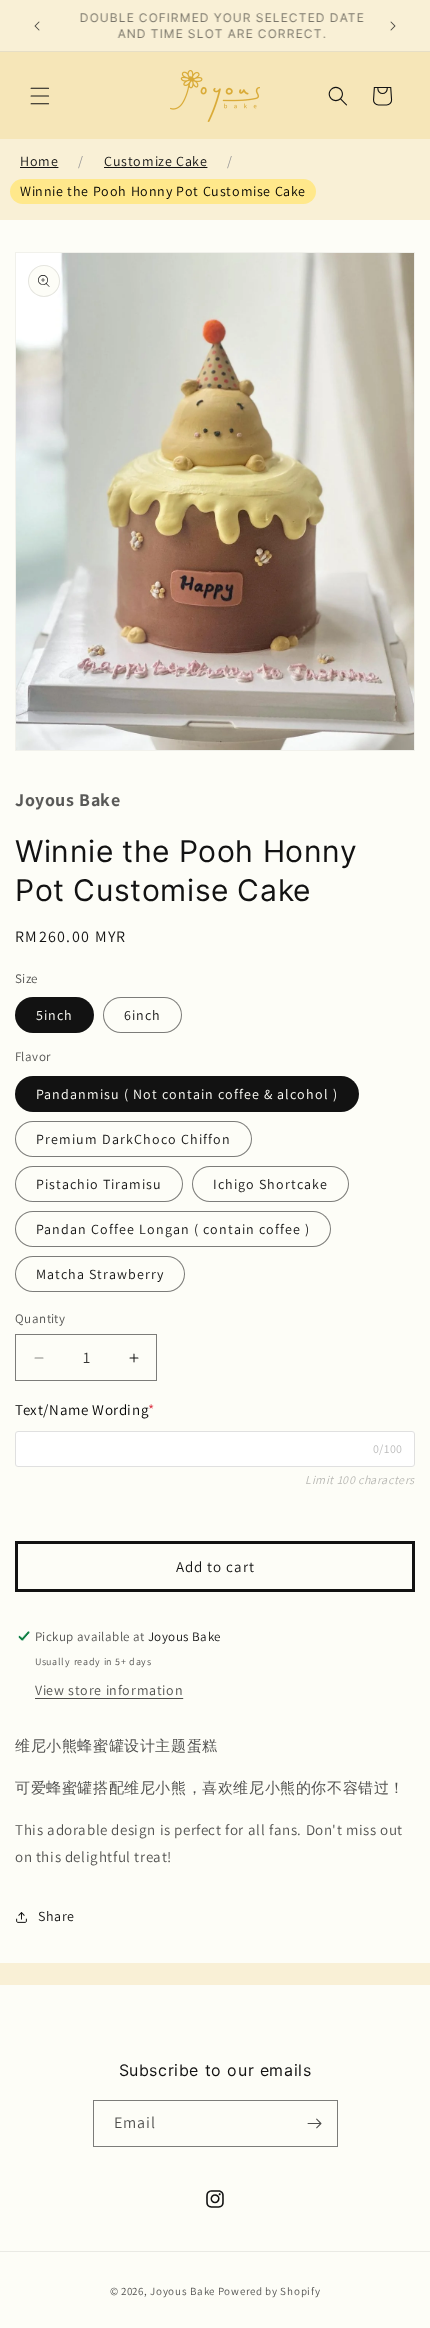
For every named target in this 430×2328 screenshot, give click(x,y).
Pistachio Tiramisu (99, 1184)
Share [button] (56, 1916)
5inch (54, 1015)
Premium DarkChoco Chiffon (133, 1139)
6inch (142, 1015)
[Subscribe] (315, 2123)
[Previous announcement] (37, 26)
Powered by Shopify (269, 2291)
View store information (109, 1690)
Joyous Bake (182, 2291)
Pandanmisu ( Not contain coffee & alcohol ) (187, 1094)
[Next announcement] (393, 26)
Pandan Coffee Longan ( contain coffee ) (173, 1229)
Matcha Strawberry (100, 1274)
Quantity (40, 1318)
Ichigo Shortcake (270, 1184)
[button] (40, 96)
